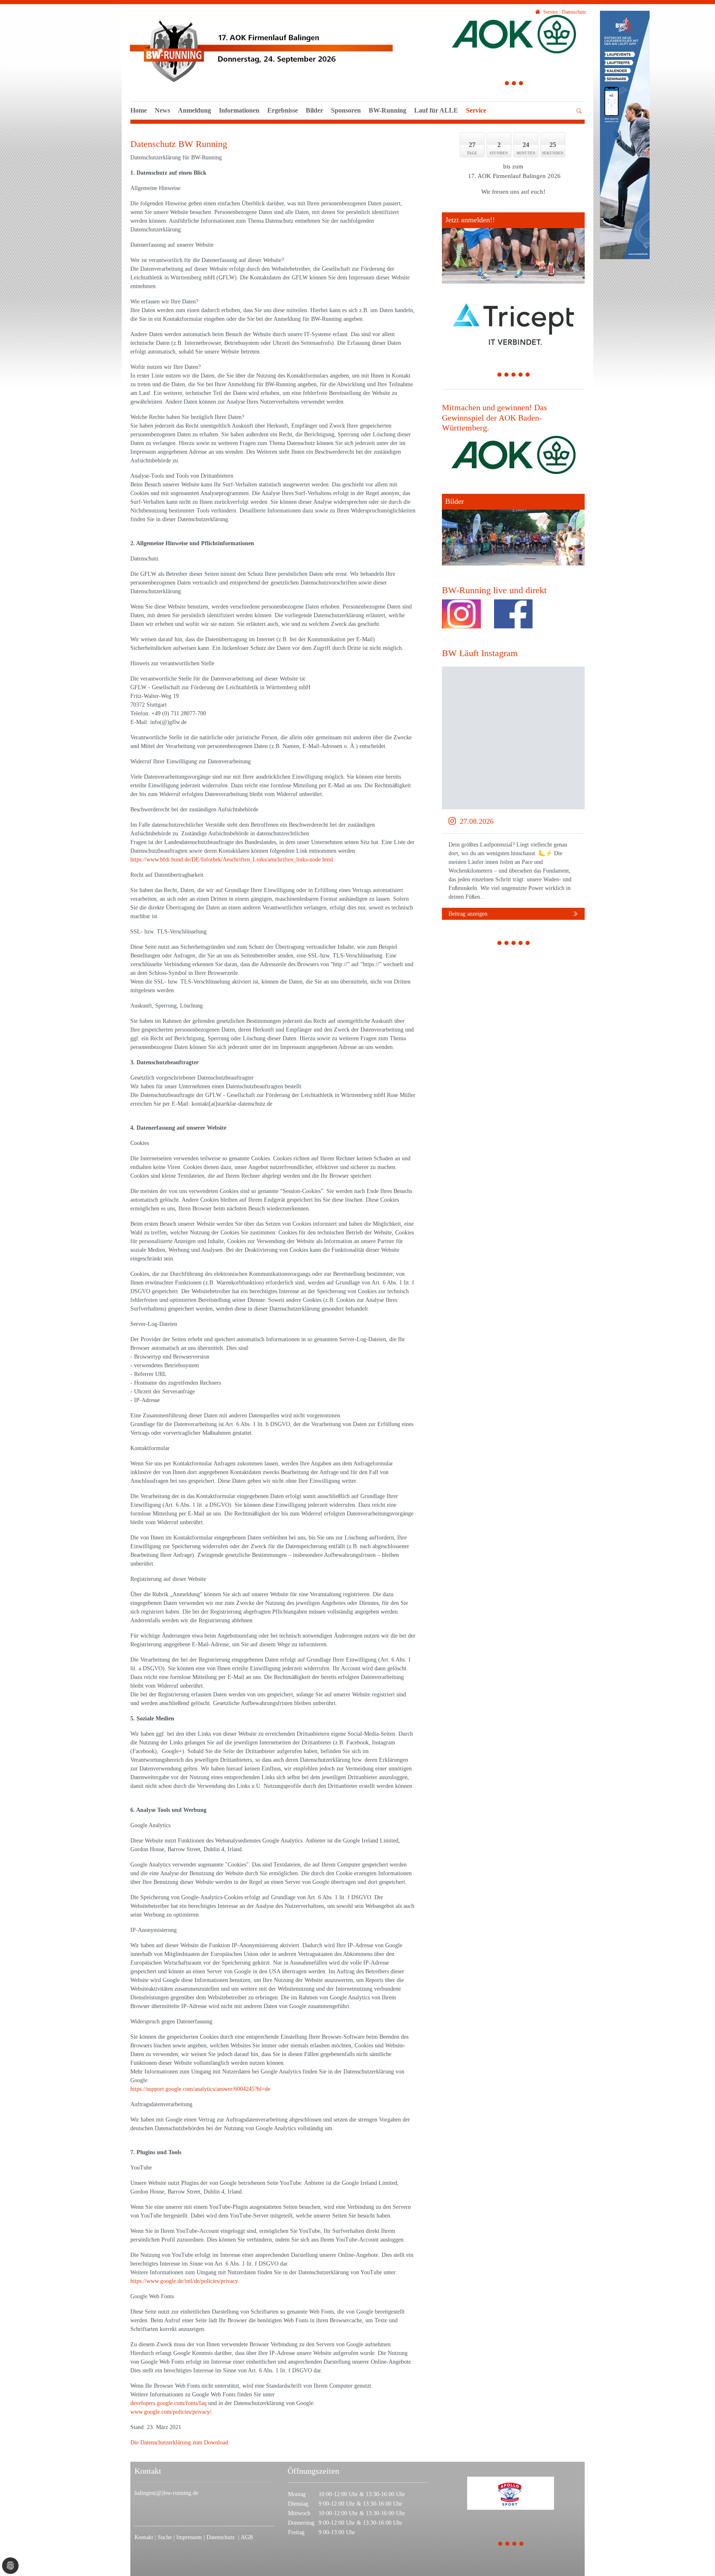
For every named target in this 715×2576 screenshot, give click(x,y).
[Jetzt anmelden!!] (513, 248)
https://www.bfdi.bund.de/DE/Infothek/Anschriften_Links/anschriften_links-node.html (232, 860)
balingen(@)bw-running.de (166, 2493)
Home (139, 110)
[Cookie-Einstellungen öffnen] (10, 2566)
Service (476, 110)
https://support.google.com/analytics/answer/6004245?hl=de (200, 2089)
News (162, 110)
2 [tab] (514, 84)
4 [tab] (521, 376)
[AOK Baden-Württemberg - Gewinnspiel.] (513, 455)
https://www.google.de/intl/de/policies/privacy (184, 2281)
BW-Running (387, 110)
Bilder (314, 110)
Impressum (190, 2537)
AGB (247, 2537)
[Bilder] (513, 529)
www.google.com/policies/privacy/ (171, 2412)
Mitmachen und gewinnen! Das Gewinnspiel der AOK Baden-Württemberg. (494, 417)
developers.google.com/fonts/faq (168, 2403)
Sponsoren (346, 110)
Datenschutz (222, 2537)
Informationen (239, 110)
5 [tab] (528, 376)
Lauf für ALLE (436, 110)
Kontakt (144, 2537)
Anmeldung (194, 110)
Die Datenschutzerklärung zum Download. (180, 2443)
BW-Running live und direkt (494, 590)
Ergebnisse (283, 110)
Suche (166, 2537)
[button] (436, 120)
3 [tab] (521, 84)
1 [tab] (507, 84)
